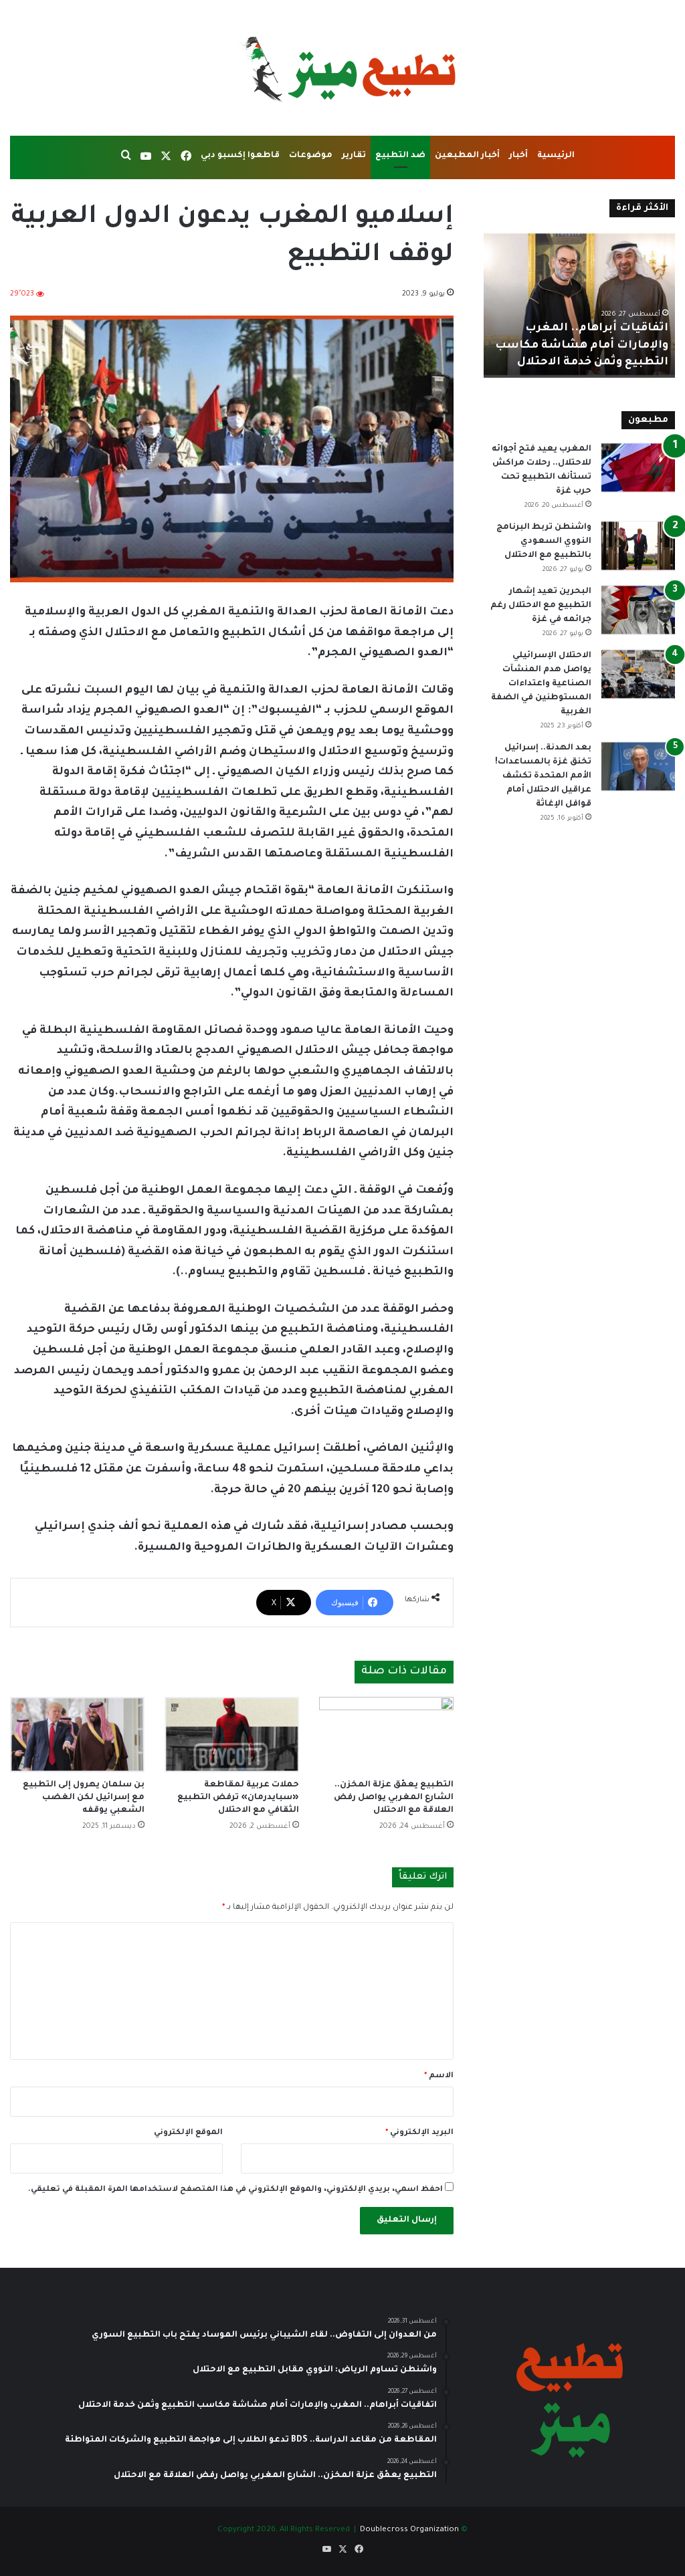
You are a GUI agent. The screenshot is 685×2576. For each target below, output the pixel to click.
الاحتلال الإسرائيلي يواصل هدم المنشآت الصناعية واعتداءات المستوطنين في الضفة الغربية (541, 684)
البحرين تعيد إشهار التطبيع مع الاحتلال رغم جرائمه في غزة (541, 606)
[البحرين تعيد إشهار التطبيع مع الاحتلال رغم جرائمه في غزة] (638, 610)
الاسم (439, 2076)
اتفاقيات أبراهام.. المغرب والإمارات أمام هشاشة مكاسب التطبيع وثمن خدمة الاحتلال (582, 345)
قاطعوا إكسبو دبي (240, 156)
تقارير (354, 156)
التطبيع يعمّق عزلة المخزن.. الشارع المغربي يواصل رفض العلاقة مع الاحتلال (394, 1798)
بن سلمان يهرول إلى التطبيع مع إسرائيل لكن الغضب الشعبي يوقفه (84, 1798)
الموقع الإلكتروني (188, 2133)
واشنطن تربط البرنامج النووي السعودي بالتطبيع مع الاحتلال (544, 542)
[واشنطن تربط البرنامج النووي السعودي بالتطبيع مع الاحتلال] (638, 546)
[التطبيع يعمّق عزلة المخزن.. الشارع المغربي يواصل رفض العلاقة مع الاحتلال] (386, 1735)
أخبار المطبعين (467, 156)
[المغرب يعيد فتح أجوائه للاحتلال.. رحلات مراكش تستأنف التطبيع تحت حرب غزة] (638, 468)
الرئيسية (556, 156)
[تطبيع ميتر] (342, 68)
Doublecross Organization (409, 2530)
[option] (579, 304)
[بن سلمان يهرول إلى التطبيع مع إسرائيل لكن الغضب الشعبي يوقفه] (77, 1735)
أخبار (518, 156)
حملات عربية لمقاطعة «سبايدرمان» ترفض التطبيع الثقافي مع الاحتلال (238, 1798)
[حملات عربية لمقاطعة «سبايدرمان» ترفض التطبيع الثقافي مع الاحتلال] (232, 1735)
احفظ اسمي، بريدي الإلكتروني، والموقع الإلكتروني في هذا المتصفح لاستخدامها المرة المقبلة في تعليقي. (235, 2190)
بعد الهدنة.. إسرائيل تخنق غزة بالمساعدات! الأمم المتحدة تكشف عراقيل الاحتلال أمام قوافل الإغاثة (543, 776)
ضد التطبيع (400, 156)
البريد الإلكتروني (419, 2133)
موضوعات (311, 156)
